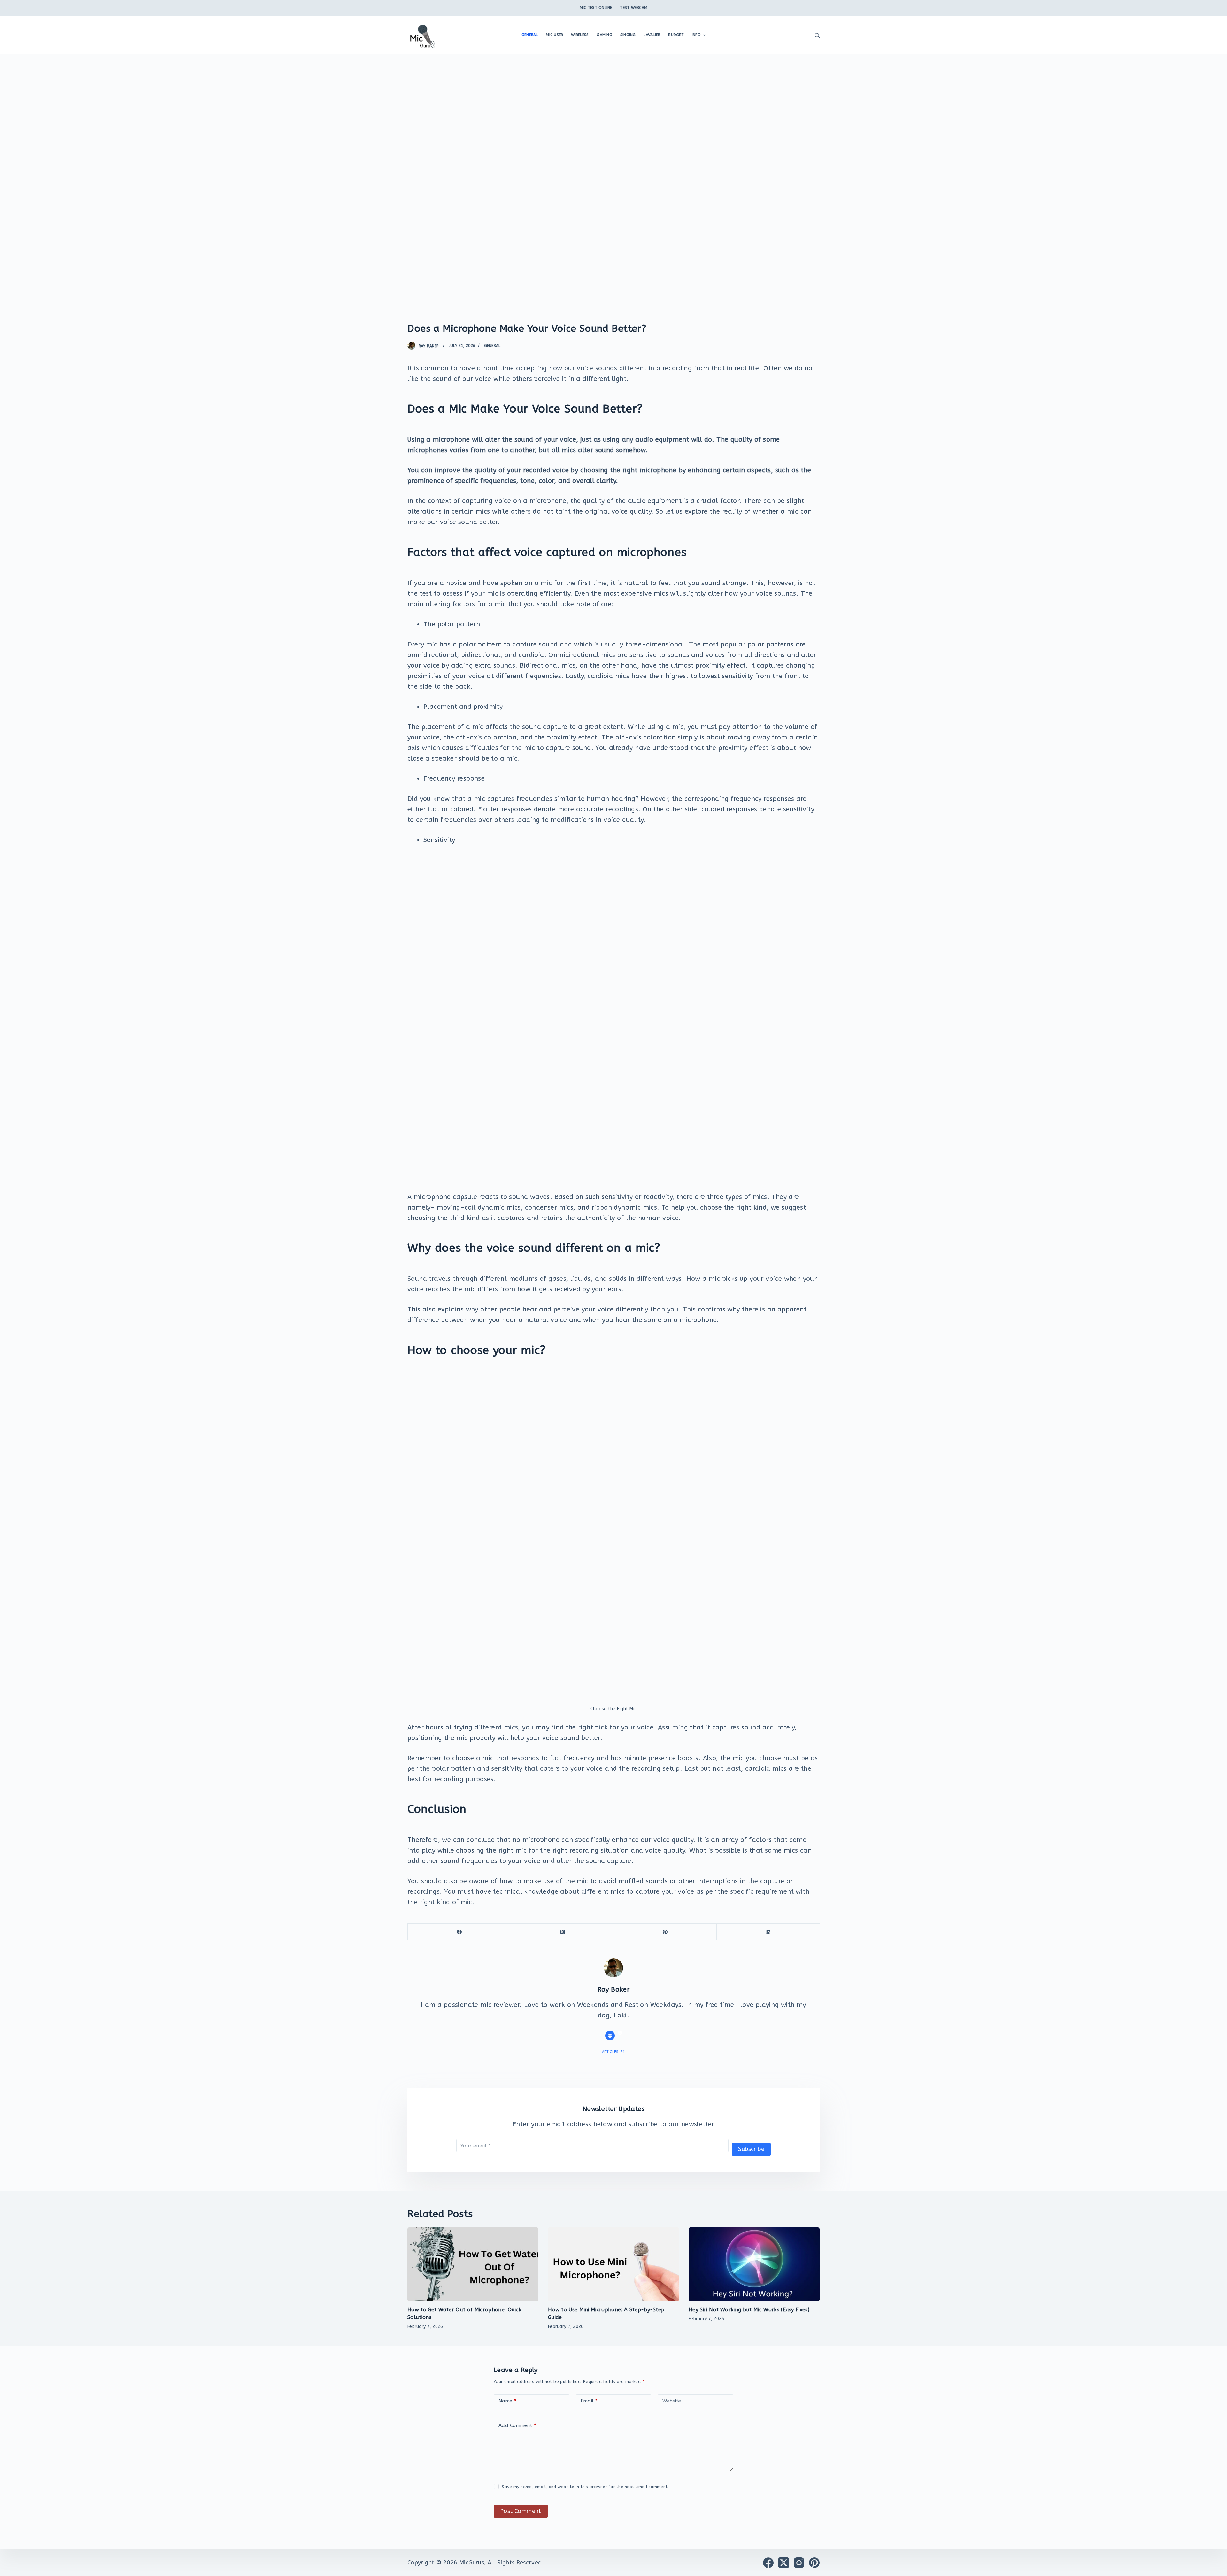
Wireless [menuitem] (580, 35)
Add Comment (517, 2425)
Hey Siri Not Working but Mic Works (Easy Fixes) (749, 2310)
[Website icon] (610, 2036)
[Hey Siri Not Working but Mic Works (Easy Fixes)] (754, 2264)
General (492, 346)
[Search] (817, 35)
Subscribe (751, 2149)
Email (589, 2401)
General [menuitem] (530, 35)
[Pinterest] (665, 1932)
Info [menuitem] (696, 35)
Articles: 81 (614, 2052)
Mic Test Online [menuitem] (596, 8)
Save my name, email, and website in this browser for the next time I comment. (585, 2487)
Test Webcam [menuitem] (634, 8)
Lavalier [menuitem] (652, 35)
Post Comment (521, 2511)
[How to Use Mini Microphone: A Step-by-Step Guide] (613, 2264)
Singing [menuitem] (628, 35)
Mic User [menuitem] (554, 35)
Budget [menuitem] (676, 35)
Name (507, 2401)
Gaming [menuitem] (604, 35)
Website (672, 2401)
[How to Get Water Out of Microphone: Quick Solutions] (473, 2264)
